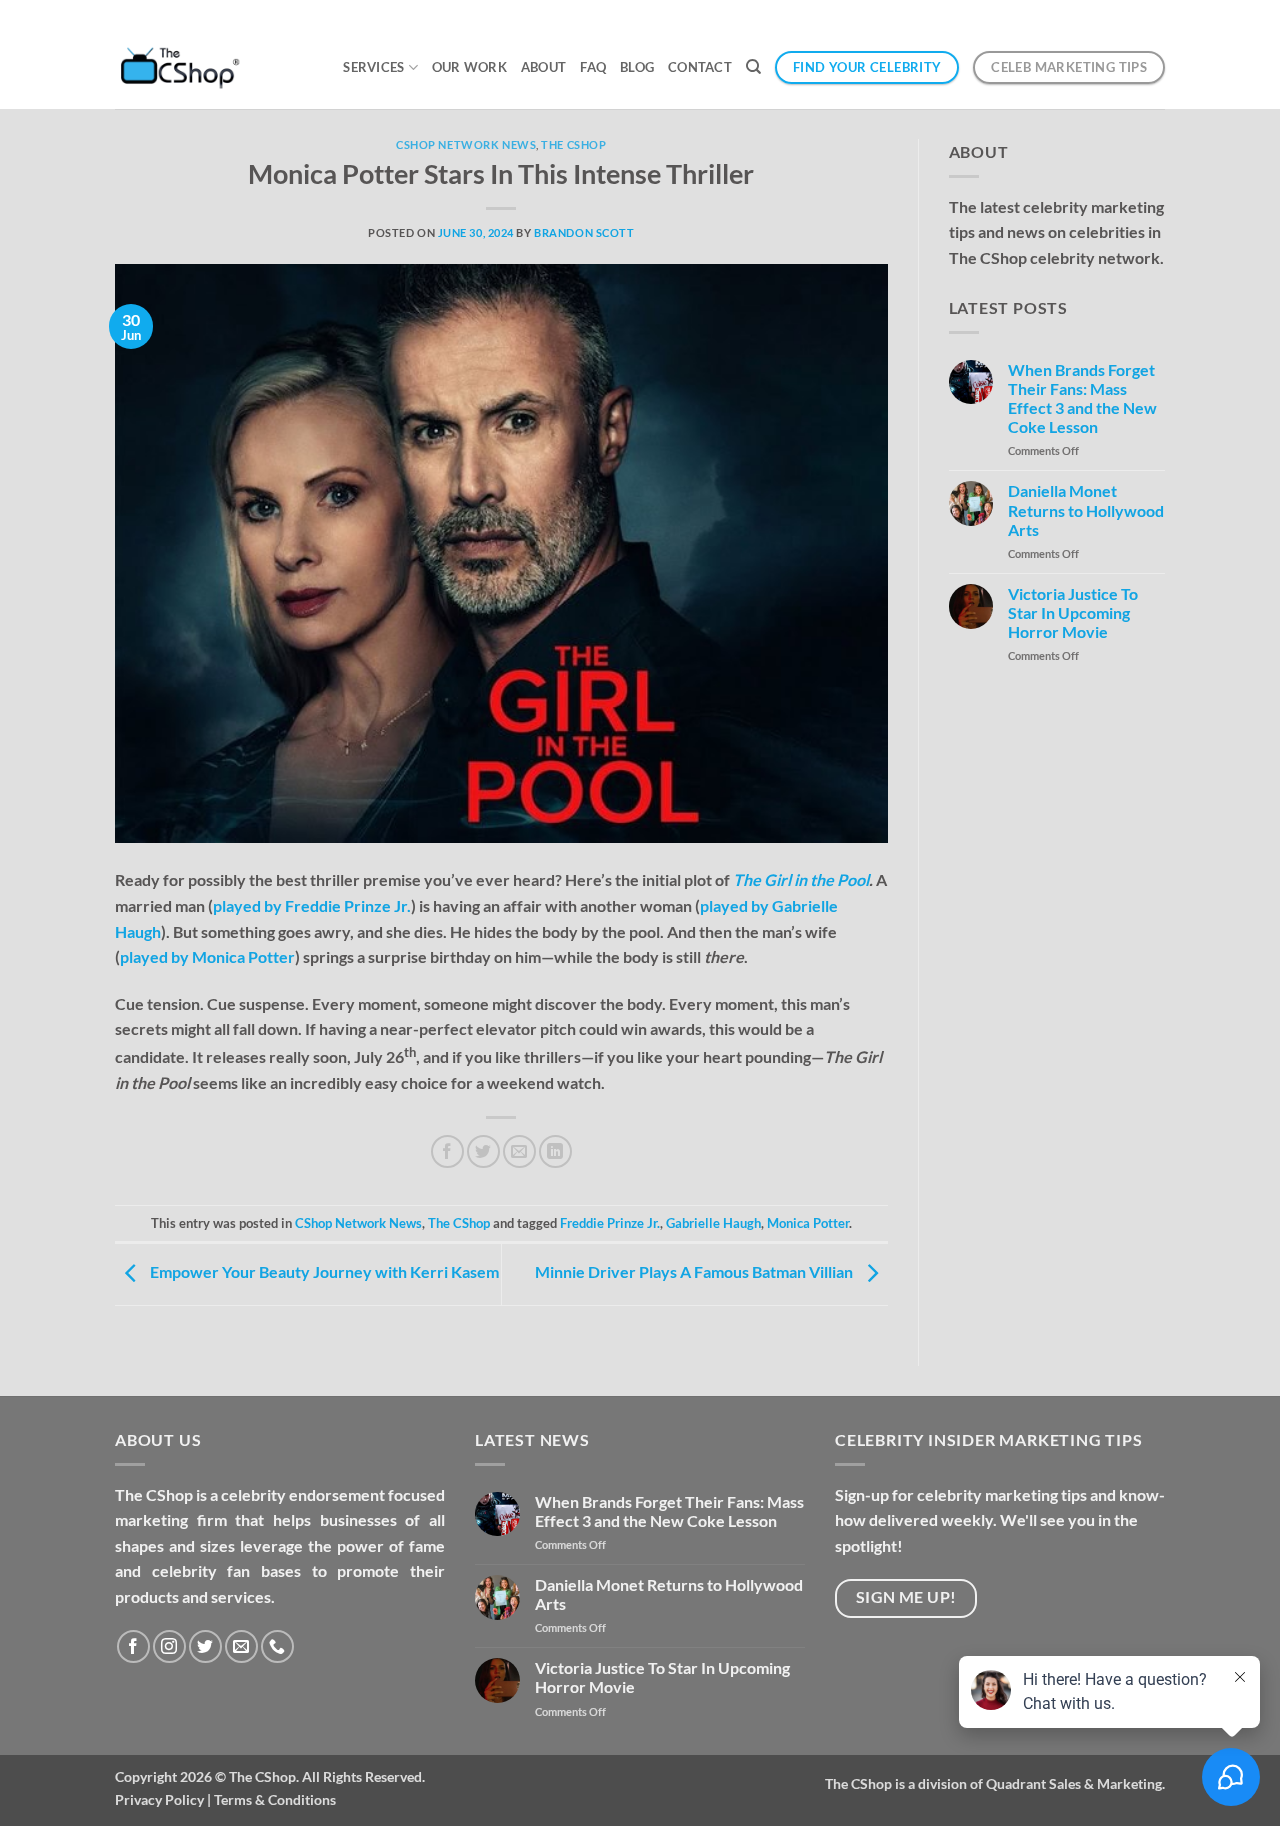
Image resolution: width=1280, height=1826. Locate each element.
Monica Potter (808, 1223)
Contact (700, 67)
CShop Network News (466, 144)
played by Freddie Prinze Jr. (312, 905)
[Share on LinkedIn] (555, 1151)
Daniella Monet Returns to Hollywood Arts (1086, 509)
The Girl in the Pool (801, 879)
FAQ (593, 67)
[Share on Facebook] (447, 1151)
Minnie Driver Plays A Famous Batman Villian (695, 1271)
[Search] (753, 67)
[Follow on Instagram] (169, 1646)
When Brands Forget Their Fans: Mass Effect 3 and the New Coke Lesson (1082, 398)
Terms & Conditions (275, 1799)
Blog (637, 67)
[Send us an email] (241, 1646)
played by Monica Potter (207, 956)
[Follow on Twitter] (205, 1646)
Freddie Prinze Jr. (610, 1223)
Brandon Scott (584, 232)
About (543, 67)
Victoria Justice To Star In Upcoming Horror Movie (1073, 612)
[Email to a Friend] (519, 1151)
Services (373, 67)
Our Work (469, 67)
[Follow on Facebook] (133, 1646)
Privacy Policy (159, 1799)
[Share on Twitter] (483, 1151)
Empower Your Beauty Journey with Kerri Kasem (323, 1271)
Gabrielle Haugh (713, 1223)
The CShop (573, 144)
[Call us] (277, 1646)
